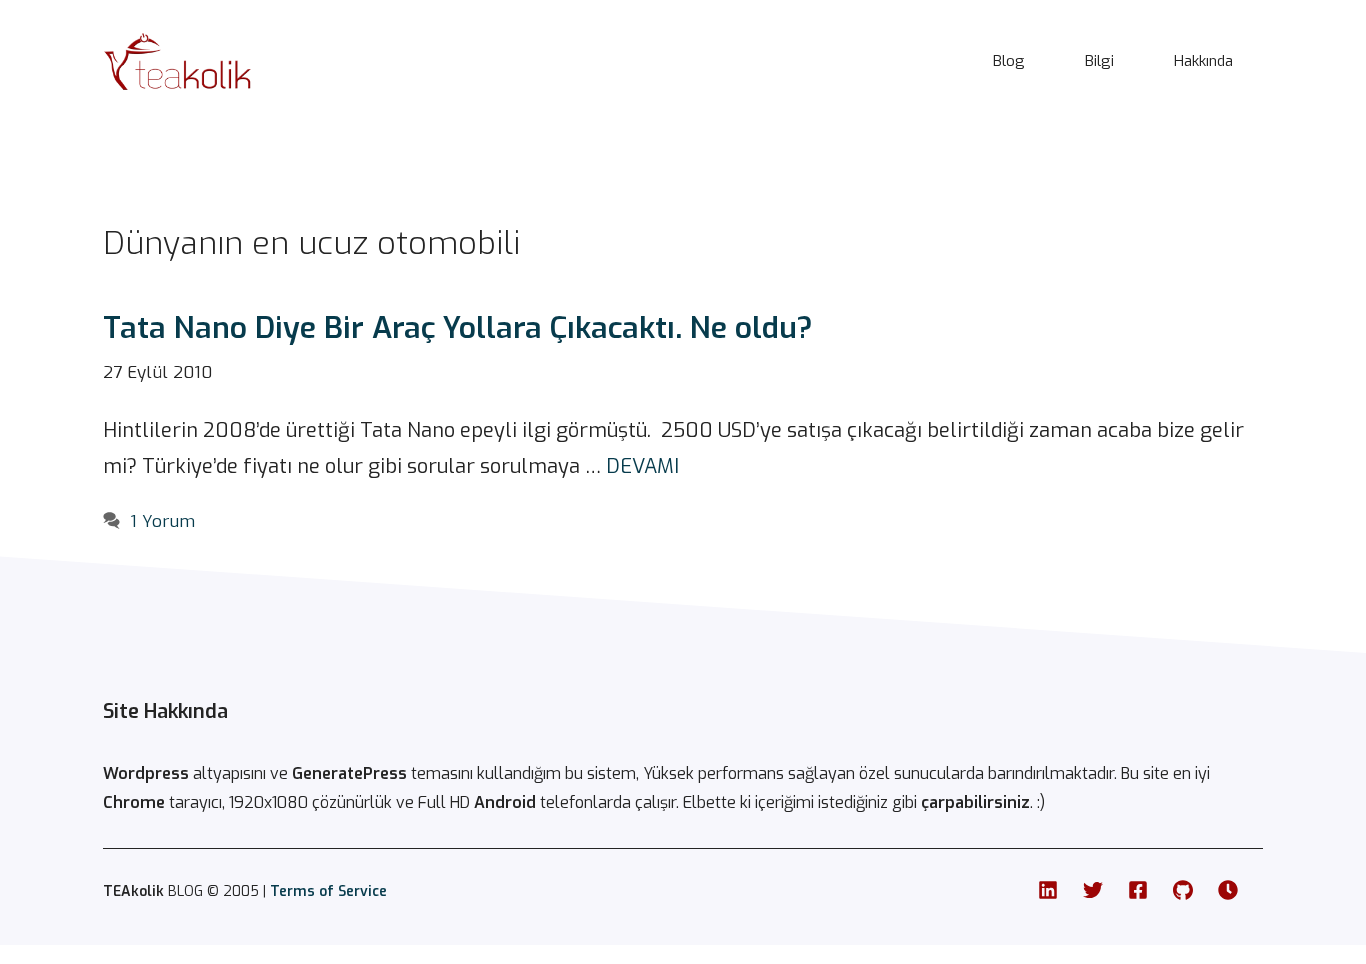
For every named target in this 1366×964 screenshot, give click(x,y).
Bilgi (1099, 61)
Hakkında (1203, 61)
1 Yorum (162, 521)
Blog (1009, 61)
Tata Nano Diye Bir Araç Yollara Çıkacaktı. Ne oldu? (458, 328)
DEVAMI (642, 466)
